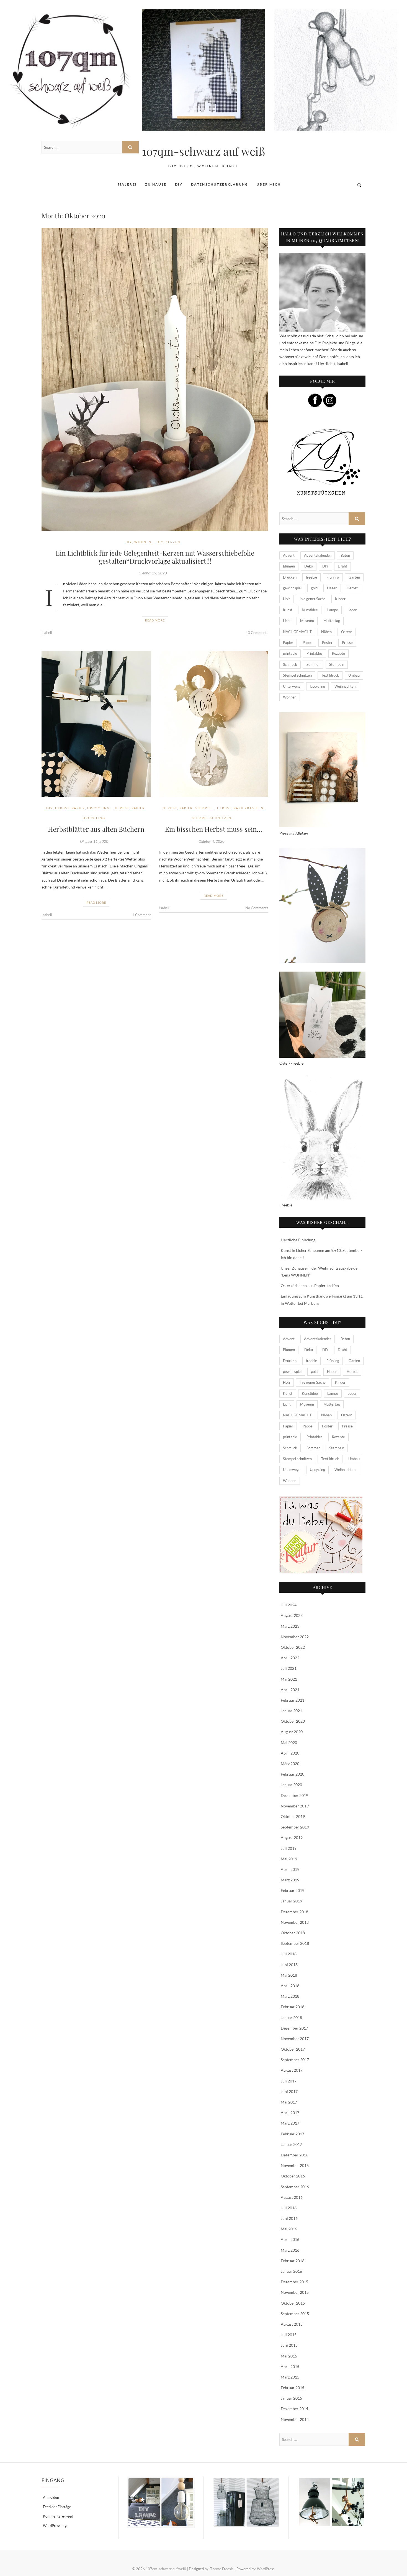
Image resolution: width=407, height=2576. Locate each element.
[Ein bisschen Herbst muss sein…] (214, 724)
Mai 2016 (289, 2229)
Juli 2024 (289, 1605)
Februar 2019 (293, 1890)
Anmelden (51, 2497)
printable (290, 653)
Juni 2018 (289, 1965)
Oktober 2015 (293, 2303)
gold (314, 588)
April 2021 (290, 1690)
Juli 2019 (289, 1848)
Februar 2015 (293, 2388)
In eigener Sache (313, 599)
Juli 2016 (289, 2208)
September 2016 (295, 2187)
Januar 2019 (291, 1901)
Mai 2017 (289, 2102)
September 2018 (295, 1943)
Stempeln (337, 664)
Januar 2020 (291, 1785)
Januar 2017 (291, 2144)
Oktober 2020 (293, 1721)
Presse (347, 643)
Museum (307, 621)
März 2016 (290, 2250)
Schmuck (290, 664)
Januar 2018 (291, 2018)
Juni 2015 (289, 2345)
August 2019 (292, 1837)
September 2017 (295, 2060)
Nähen (326, 632)
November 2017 (295, 2039)
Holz (287, 599)
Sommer (313, 664)
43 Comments (257, 633)
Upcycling (98, 808)
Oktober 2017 (293, 2049)
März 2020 (290, 1764)
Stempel (203, 808)
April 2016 (290, 2239)
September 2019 (295, 1827)
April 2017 (290, 2113)
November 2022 (295, 1637)
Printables (315, 653)
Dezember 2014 (294, 2409)
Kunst (288, 610)
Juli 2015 (289, 2335)
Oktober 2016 (293, 2176)
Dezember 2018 (294, 1912)
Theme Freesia (222, 2569)
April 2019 (290, 1869)
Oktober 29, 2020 (153, 573)
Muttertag (332, 621)
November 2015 (295, 2292)
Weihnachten (345, 686)
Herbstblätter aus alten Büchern (96, 829)
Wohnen (143, 542)
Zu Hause (156, 184)
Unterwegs (292, 686)
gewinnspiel (292, 588)
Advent (289, 555)
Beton (345, 555)
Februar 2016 (293, 2261)
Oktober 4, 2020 (212, 841)
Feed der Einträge (57, 2507)
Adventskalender (318, 555)
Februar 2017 (293, 2134)
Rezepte (338, 653)
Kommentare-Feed (58, 2516)
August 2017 (292, 2070)
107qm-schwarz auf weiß (203, 151)
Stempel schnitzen (212, 818)
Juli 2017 (289, 2081)
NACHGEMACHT (297, 632)
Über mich (269, 184)
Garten (354, 577)
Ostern (347, 632)
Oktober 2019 (293, 1816)
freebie (311, 577)
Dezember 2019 (294, 1795)
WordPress (266, 2569)
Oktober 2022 (293, 1647)
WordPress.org (55, 2526)
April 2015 (290, 2366)
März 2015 (290, 2377)
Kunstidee (310, 610)
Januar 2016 (291, 2271)
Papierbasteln (249, 808)
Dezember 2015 (294, 2282)
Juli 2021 (289, 1668)
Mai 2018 (289, 1975)
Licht (287, 621)
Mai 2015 (289, 2356)
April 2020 (290, 1753)
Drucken (290, 577)
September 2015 (295, 2314)
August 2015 (292, 2324)
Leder (352, 610)
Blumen (289, 566)
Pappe (308, 643)
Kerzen (173, 542)
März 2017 (290, 2123)
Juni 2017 (289, 2091)
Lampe (333, 610)
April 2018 (290, 1986)
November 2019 (295, 1806)
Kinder (340, 599)
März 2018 (290, 1996)
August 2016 (292, 2197)
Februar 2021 (293, 1700)
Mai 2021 (289, 1679)
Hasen (332, 588)
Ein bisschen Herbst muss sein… (214, 829)
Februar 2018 (293, 2007)
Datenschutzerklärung (220, 184)
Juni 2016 (289, 2218)
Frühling (333, 577)
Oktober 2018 (293, 1933)
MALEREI (127, 184)
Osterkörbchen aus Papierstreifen (310, 1286)
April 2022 (290, 1658)
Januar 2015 (291, 2398)
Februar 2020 (293, 1774)
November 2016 (295, 2165)
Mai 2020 (289, 1742)
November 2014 (295, 2419)
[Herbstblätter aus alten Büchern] (96, 724)
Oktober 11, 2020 (94, 841)
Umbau (354, 675)
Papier (78, 808)
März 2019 (290, 1880)
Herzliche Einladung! (299, 1240)
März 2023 (290, 1626)
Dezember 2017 (294, 2028)
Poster (327, 643)
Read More (155, 620)
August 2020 (292, 1732)
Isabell (47, 633)
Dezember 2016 (294, 2155)
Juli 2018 (289, 1954)
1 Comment (141, 915)
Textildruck (330, 675)
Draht (342, 566)
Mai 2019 (289, 1859)
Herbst (62, 808)
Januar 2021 (291, 1711)
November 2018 (295, 1922)
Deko (309, 566)
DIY (179, 184)
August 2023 (292, 1615)
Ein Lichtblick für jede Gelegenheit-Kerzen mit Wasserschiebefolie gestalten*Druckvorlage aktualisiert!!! (155, 557)
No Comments (257, 908)
